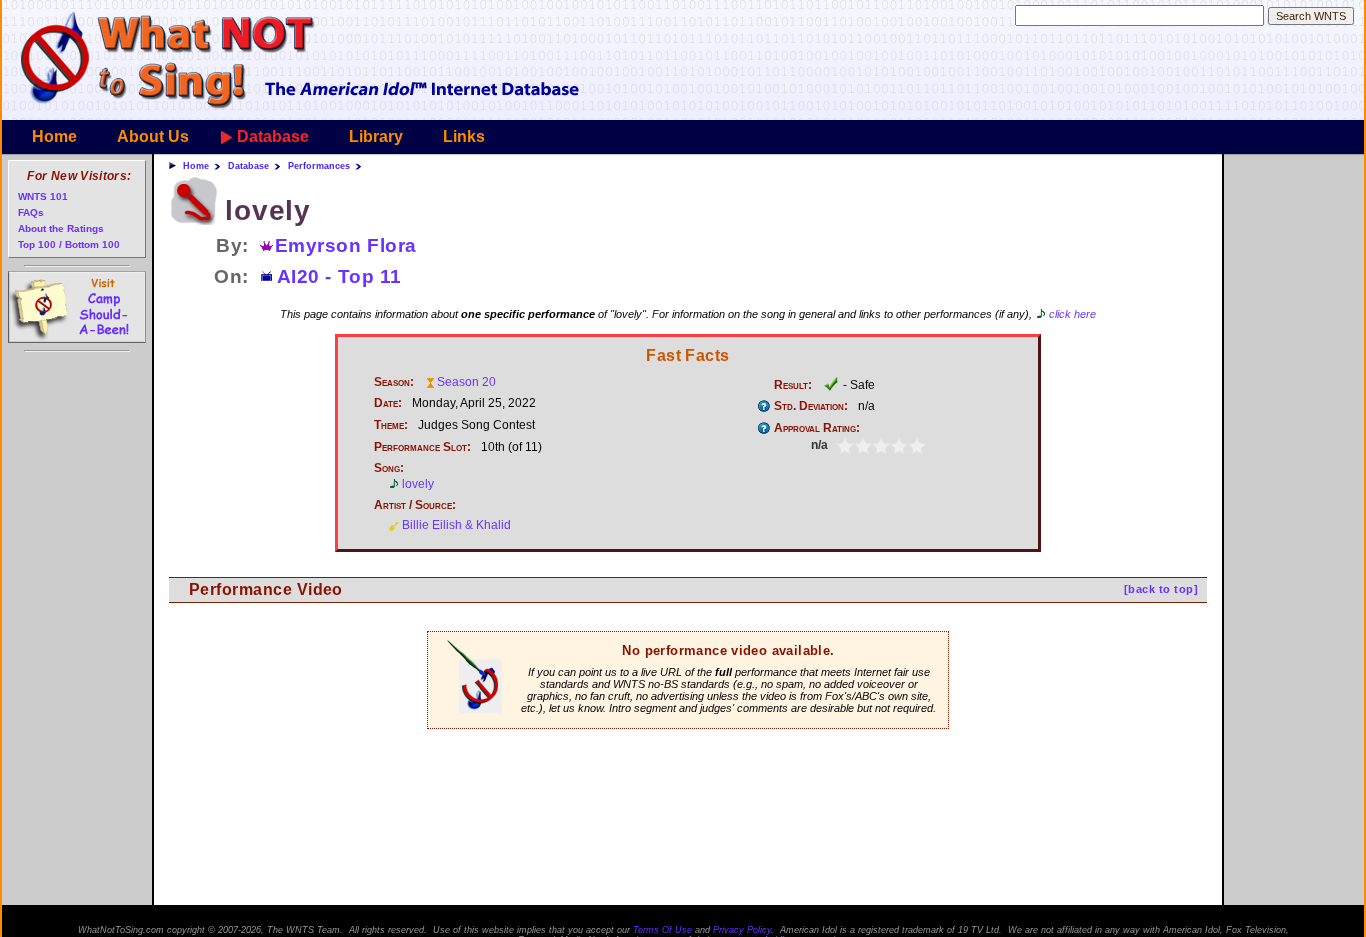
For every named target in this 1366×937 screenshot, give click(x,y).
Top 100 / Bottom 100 (69, 244)
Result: (793, 385)
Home (54, 136)
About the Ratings (61, 228)
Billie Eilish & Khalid (456, 525)
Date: (388, 403)
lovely (418, 484)
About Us (153, 136)
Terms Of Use (662, 930)
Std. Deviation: (811, 406)
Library (376, 136)
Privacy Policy (742, 930)
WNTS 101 (43, 196)
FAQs (31, 212)
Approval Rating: (817, 428)
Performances (319, 166)
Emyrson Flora (346, 245)
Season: (394, 382)
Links (464, 136)
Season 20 (466, 382)
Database (273, 136)
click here (1072, 314)
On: (231, 276)
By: (232, 245)
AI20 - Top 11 (339, 276)
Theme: (391, 425)
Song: (389, 468)
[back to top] (1161, 589)
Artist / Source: (415, 505)
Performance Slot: (422, 447)
